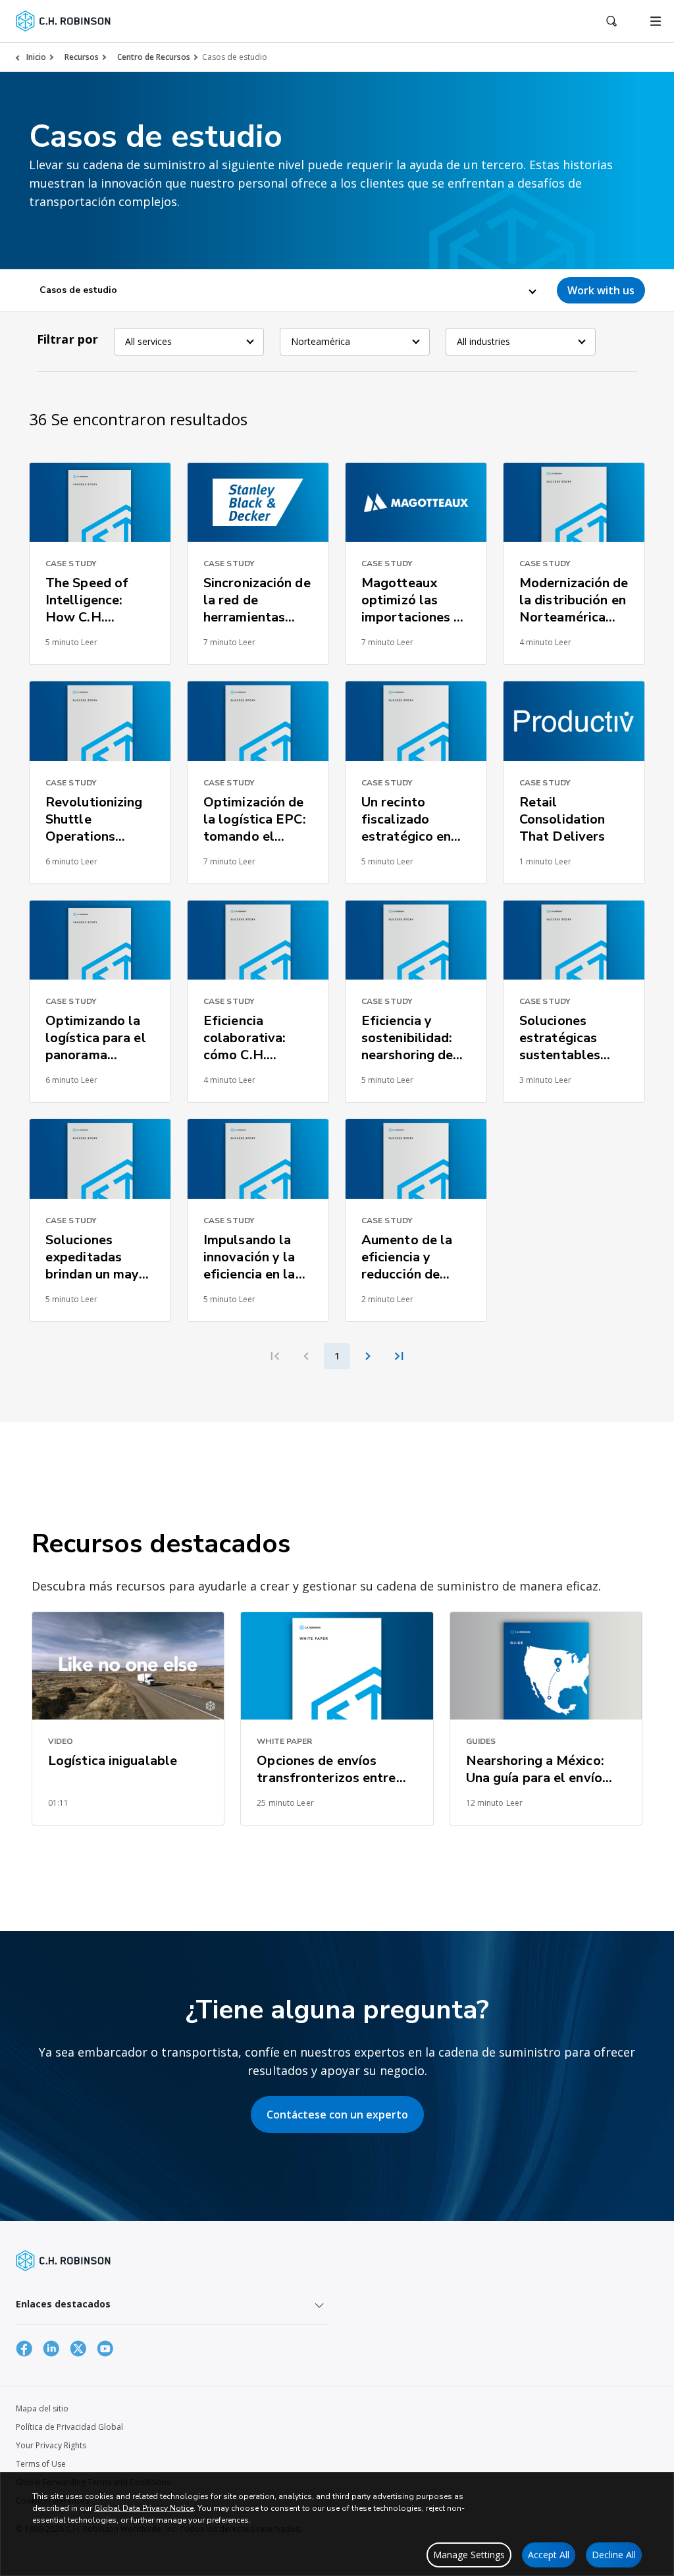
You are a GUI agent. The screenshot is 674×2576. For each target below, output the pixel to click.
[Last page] (399, 1356)
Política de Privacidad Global (69, 2427)
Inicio (36, 57)
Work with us (601, 290)
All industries (483, 341)
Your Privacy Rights (51, 2445)
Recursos (82, 57)
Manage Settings (469, 2555)
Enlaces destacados (63, 2304)
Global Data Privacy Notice (144, 2508)
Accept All (549, 2555)
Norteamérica (321, 341)
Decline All (614, 2555)
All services (148, 341)
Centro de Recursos (154, 57)
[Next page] (368, 1356)
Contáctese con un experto (337, 2115)
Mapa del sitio (42, 2408)
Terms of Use (41, 2464)
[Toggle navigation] (656, 21)
